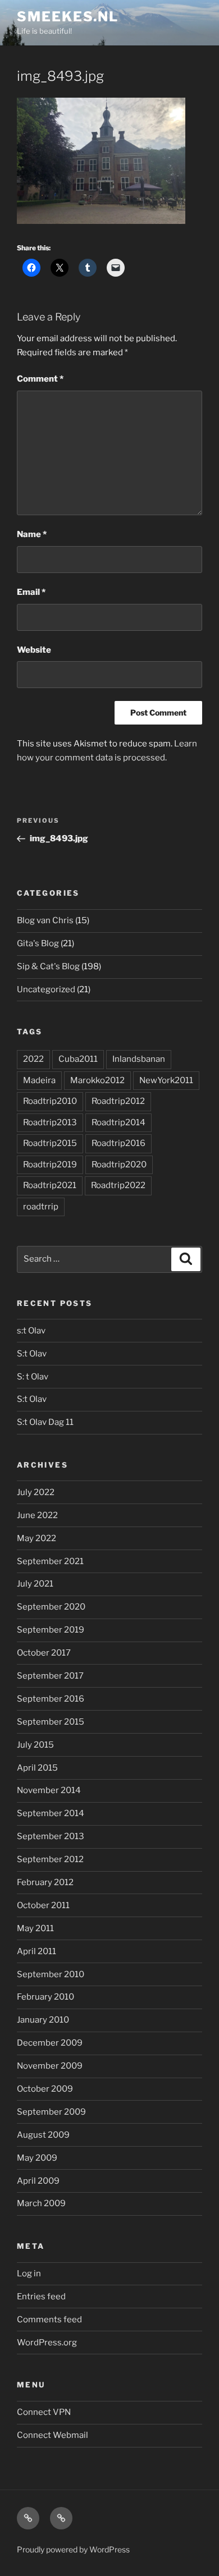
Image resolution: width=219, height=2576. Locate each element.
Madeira (39, 1080)
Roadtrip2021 (50, 1185)
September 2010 (51, 1974)
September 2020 (51, 1607)
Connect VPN (44, 2412)
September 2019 (51, 1630)
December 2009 (50, 2043)
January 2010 (43, 2020)
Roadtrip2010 (50, 1101)
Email (31, 592)
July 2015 (35, 1745)
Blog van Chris (45, 920)
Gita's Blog (38, 943)
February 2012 (45, 1882)
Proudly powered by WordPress (73, 2549)
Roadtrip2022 (118, 1185)
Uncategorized (46, 989)
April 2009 (38, 2181)
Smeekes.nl (68, 17)
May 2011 (35, 1928)
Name (32, 534)
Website (34, 650)
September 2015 (51, 1722)
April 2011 (36, 1951)
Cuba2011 (78, 1059)
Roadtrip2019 (50, 1165)
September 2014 (51, 1813)
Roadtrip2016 (118, 1143)
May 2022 (36, 1538)
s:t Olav (31, 1331)
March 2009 (41, 2203)
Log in (29, 2274)
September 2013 (51, 1836)
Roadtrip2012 (118, 1101)
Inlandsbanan (139, 1059)
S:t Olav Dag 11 (45, 1422)
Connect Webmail (53, 2435)
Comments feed (49, 2320)
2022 (33, 1059)
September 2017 (50, 1676)
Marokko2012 (97, 1080)
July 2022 (36, 1492)
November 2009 (50, 2066)
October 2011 (43, 1905)
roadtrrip (41, 1207)
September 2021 (50, 1561)
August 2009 (43, 2135)
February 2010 (45, 1997)
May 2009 (37, 2158)
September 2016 (51, 1699)
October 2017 (44, 1653)
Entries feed (41, 2297)
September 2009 (51, 2112)
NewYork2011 (166, 1080)
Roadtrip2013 (50, 1122)
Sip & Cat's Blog (48, 966)
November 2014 (49, 1790)
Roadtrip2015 (50, 1143)
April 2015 (37, 1768)
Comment (40, 379)
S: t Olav (33, 1377)
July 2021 (35, 1584)
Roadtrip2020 (119, 1165)
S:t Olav (32, 1354)
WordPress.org (47, 2343)
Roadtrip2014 (118, 1122)
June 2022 (37, 1515)
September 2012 (50, 1859)
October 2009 (45, 2089)
